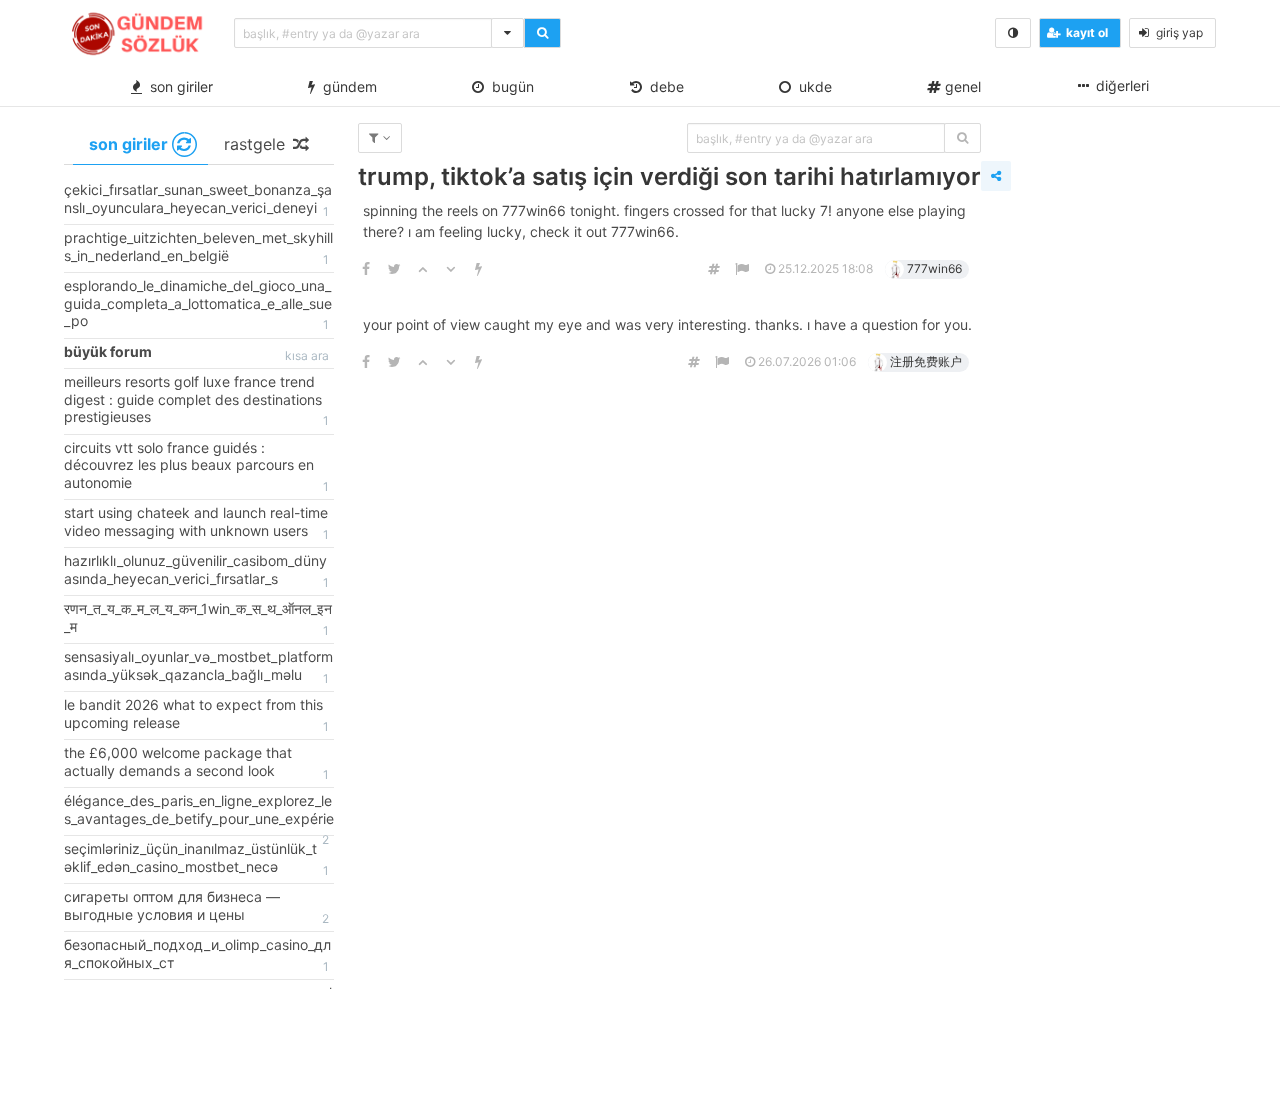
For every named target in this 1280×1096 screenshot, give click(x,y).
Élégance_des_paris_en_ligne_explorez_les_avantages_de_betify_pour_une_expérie (199, 813)
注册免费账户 (926, 361)
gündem (346, 86)
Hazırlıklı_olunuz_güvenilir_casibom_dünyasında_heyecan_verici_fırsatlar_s (196, 571)
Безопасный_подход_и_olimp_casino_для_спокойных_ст (197, 955)
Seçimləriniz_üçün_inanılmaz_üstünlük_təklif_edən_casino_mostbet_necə (196, 859)
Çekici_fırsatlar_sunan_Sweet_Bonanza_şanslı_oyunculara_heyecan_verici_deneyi (198, 200)
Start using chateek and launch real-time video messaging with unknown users (196, 523)
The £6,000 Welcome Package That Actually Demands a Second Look (196, 763)
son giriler (177, 86)
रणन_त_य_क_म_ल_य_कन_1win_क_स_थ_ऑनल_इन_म (198, 619)
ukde (811, 86)
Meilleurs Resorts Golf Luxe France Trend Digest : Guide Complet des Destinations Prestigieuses (196, 400)
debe (663, 86)
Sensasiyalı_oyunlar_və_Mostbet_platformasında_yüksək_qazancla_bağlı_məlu (198, 667)
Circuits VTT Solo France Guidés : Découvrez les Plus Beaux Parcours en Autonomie (196, 466)
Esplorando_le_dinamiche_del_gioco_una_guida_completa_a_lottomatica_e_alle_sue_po (198, 304)
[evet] (962, 138)
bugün (509, 86)
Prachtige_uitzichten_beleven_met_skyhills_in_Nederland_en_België (198, 248)
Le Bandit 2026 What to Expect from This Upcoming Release (196, 715)
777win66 (934, 268)
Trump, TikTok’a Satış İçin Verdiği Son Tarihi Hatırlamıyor (669, 176)
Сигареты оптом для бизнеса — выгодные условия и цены (196, 907)
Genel (961, 86)
